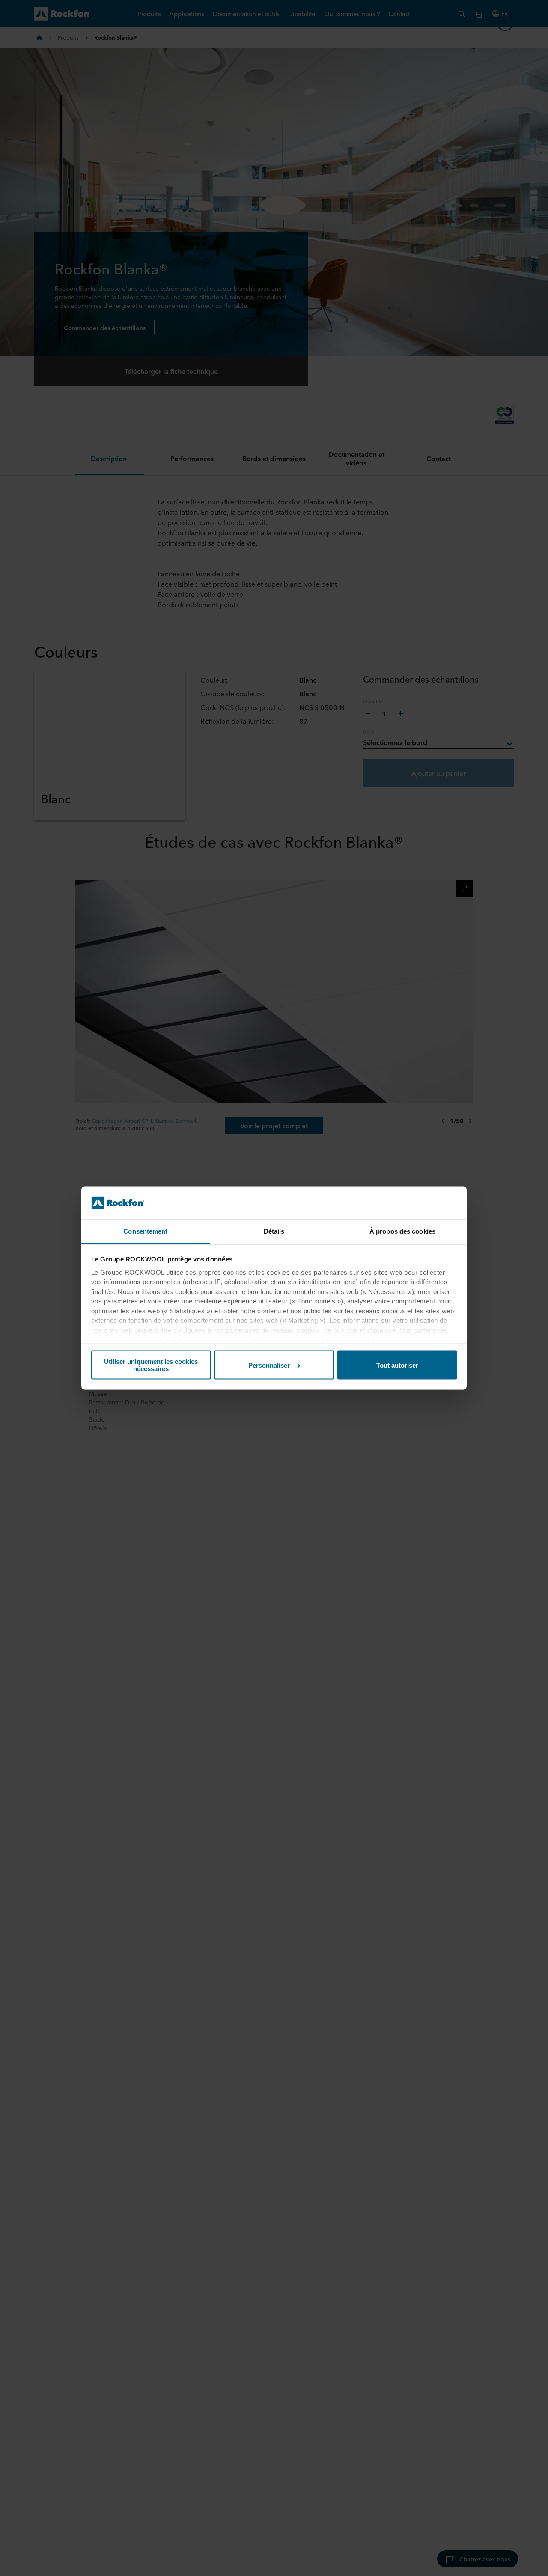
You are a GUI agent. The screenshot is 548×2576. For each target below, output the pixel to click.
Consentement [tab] (145, 1231)
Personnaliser (269, 1365)
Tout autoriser (397, 1365)
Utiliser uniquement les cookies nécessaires (151, 1365)
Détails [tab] (274, 1231)
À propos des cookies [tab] (402, 1231)
